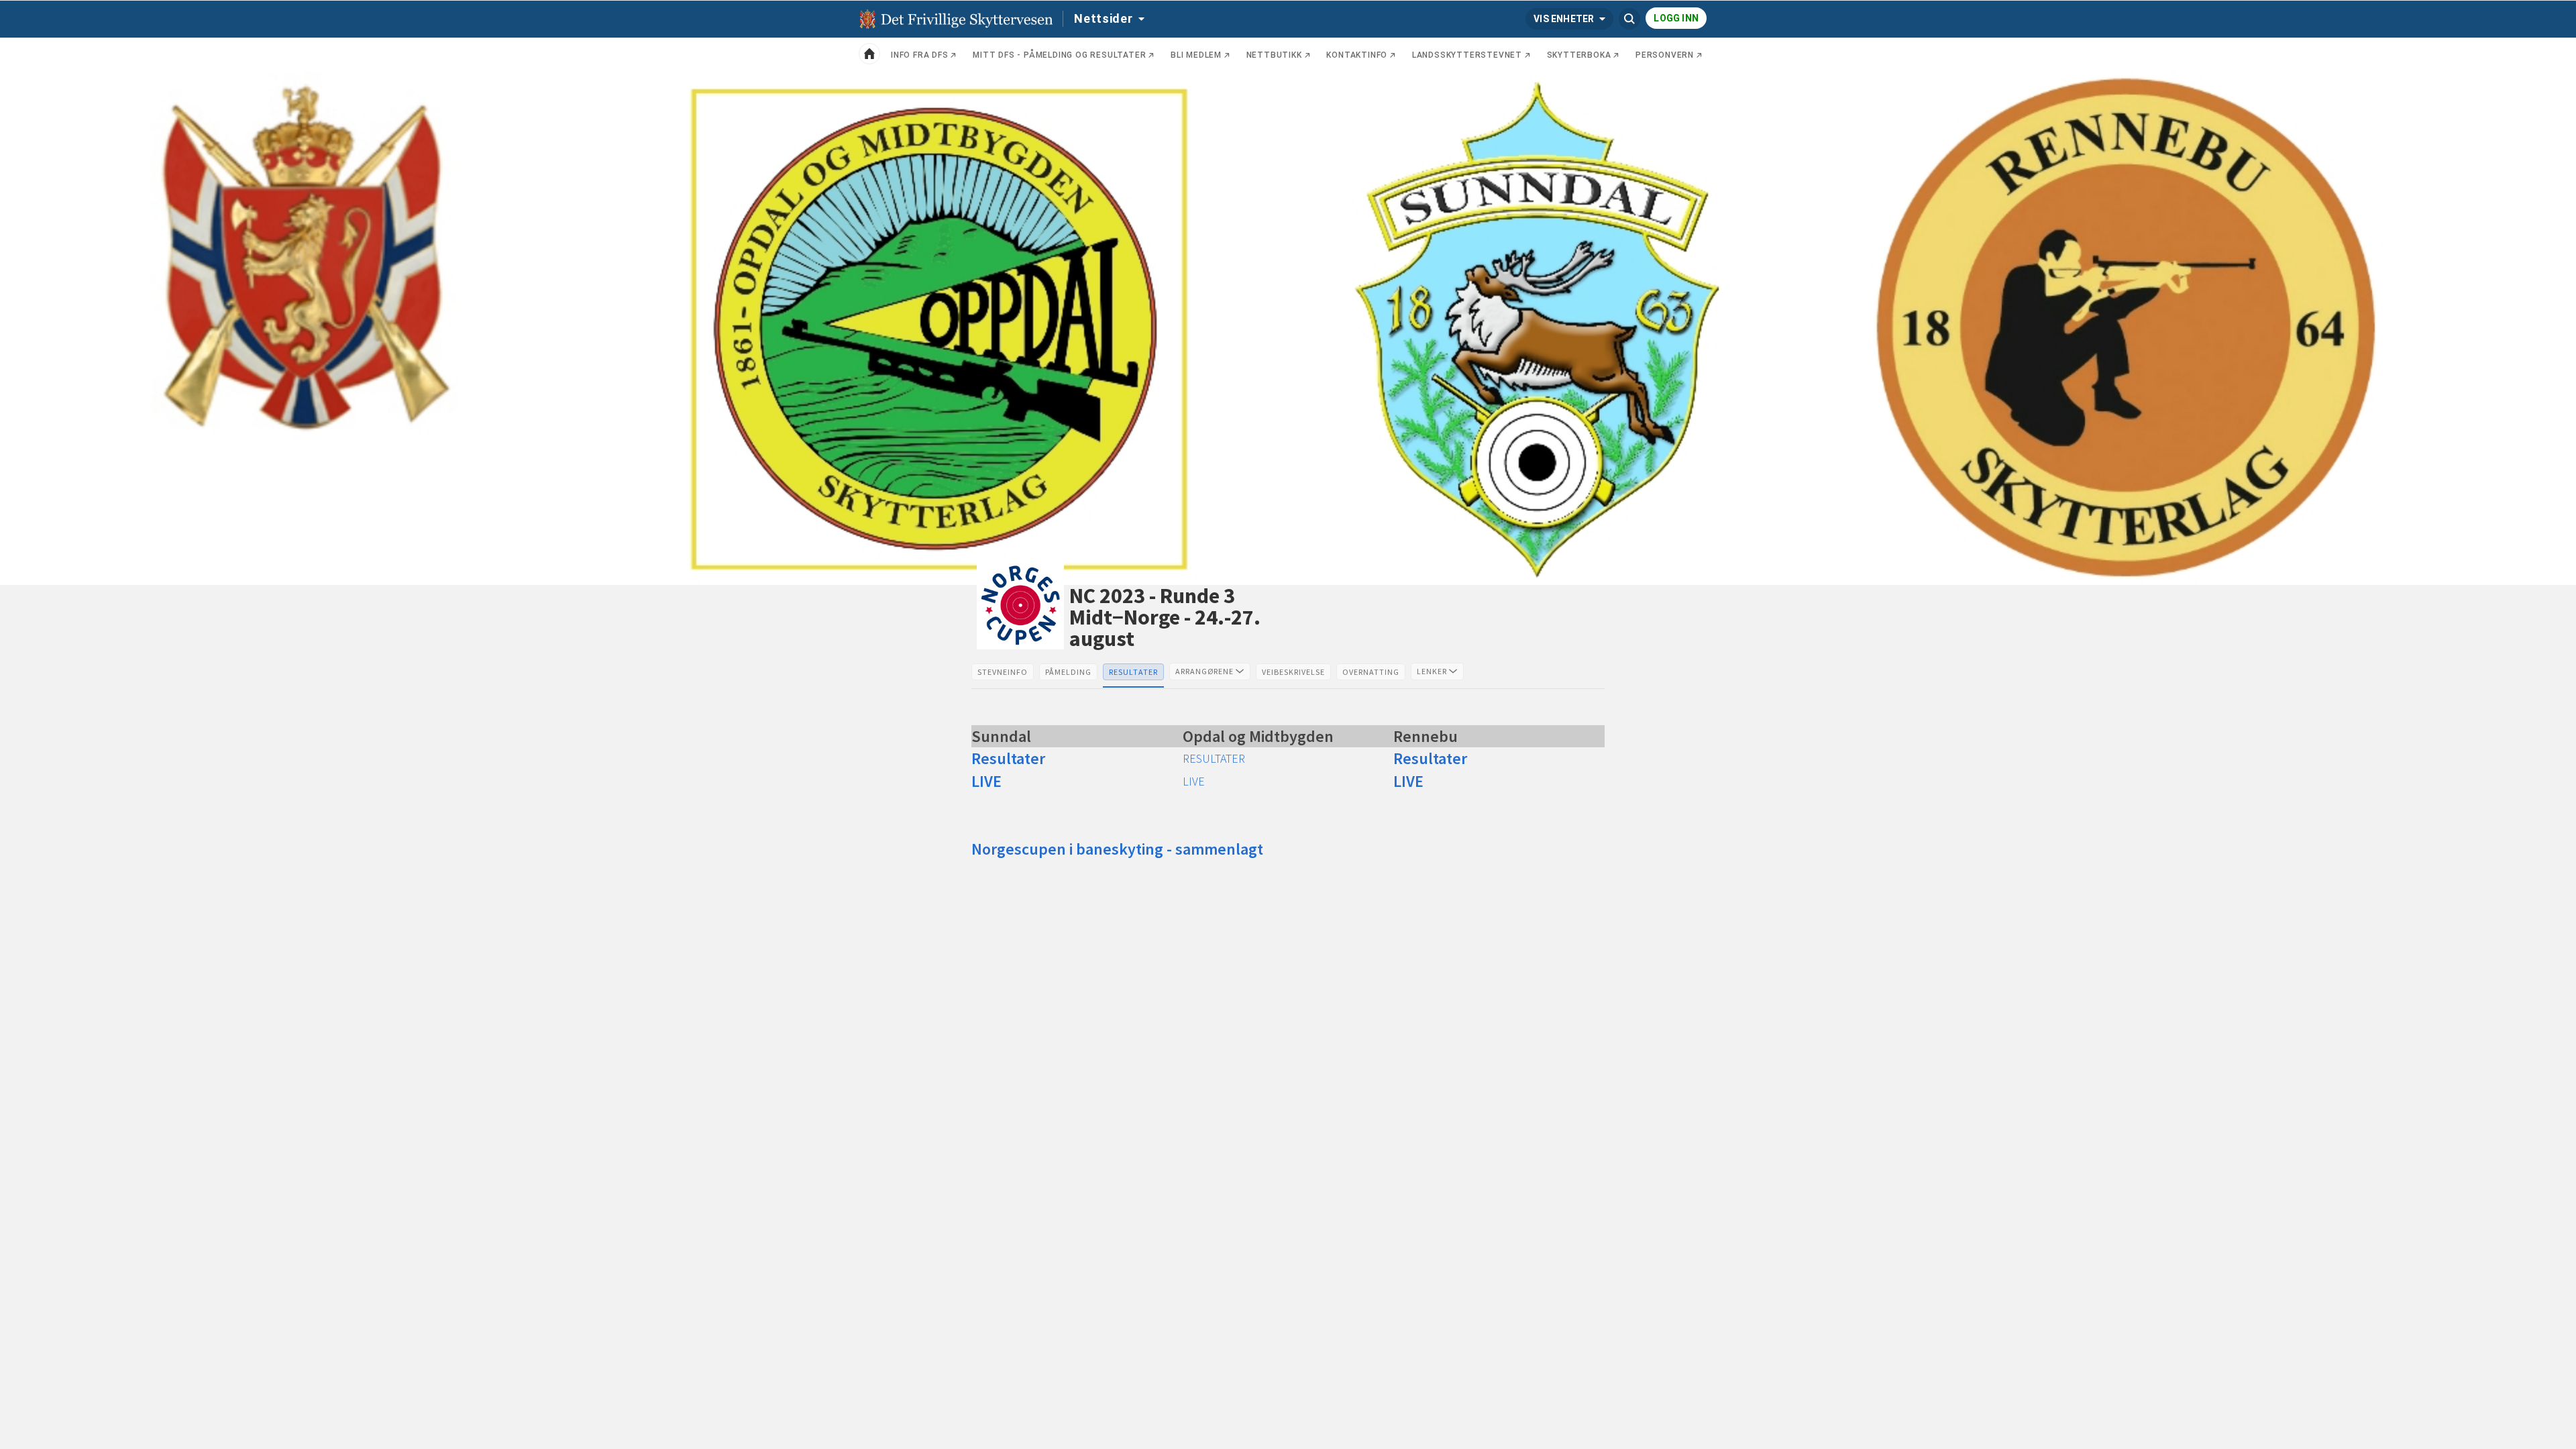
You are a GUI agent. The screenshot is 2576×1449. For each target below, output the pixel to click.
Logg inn (1676, 18)
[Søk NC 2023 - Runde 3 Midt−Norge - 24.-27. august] (1629, 19)
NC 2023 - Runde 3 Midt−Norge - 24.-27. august (1165, 617)
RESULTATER (1214, 758)
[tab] (1003, 672)
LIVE (1194, 781)
